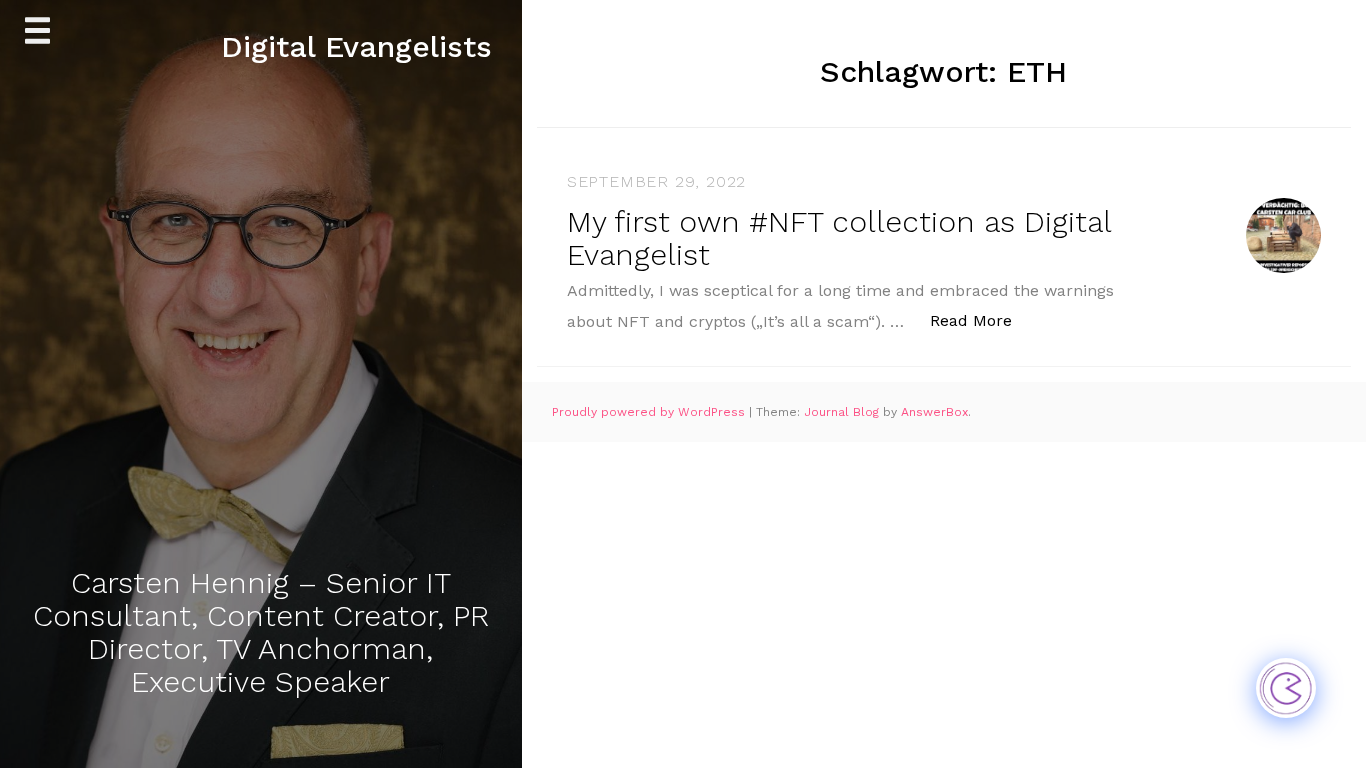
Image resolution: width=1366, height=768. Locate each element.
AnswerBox (934, 412)
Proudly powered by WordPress (650, 412)
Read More (981, 320)
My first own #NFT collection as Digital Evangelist (839, 238)
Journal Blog (843, 412)
